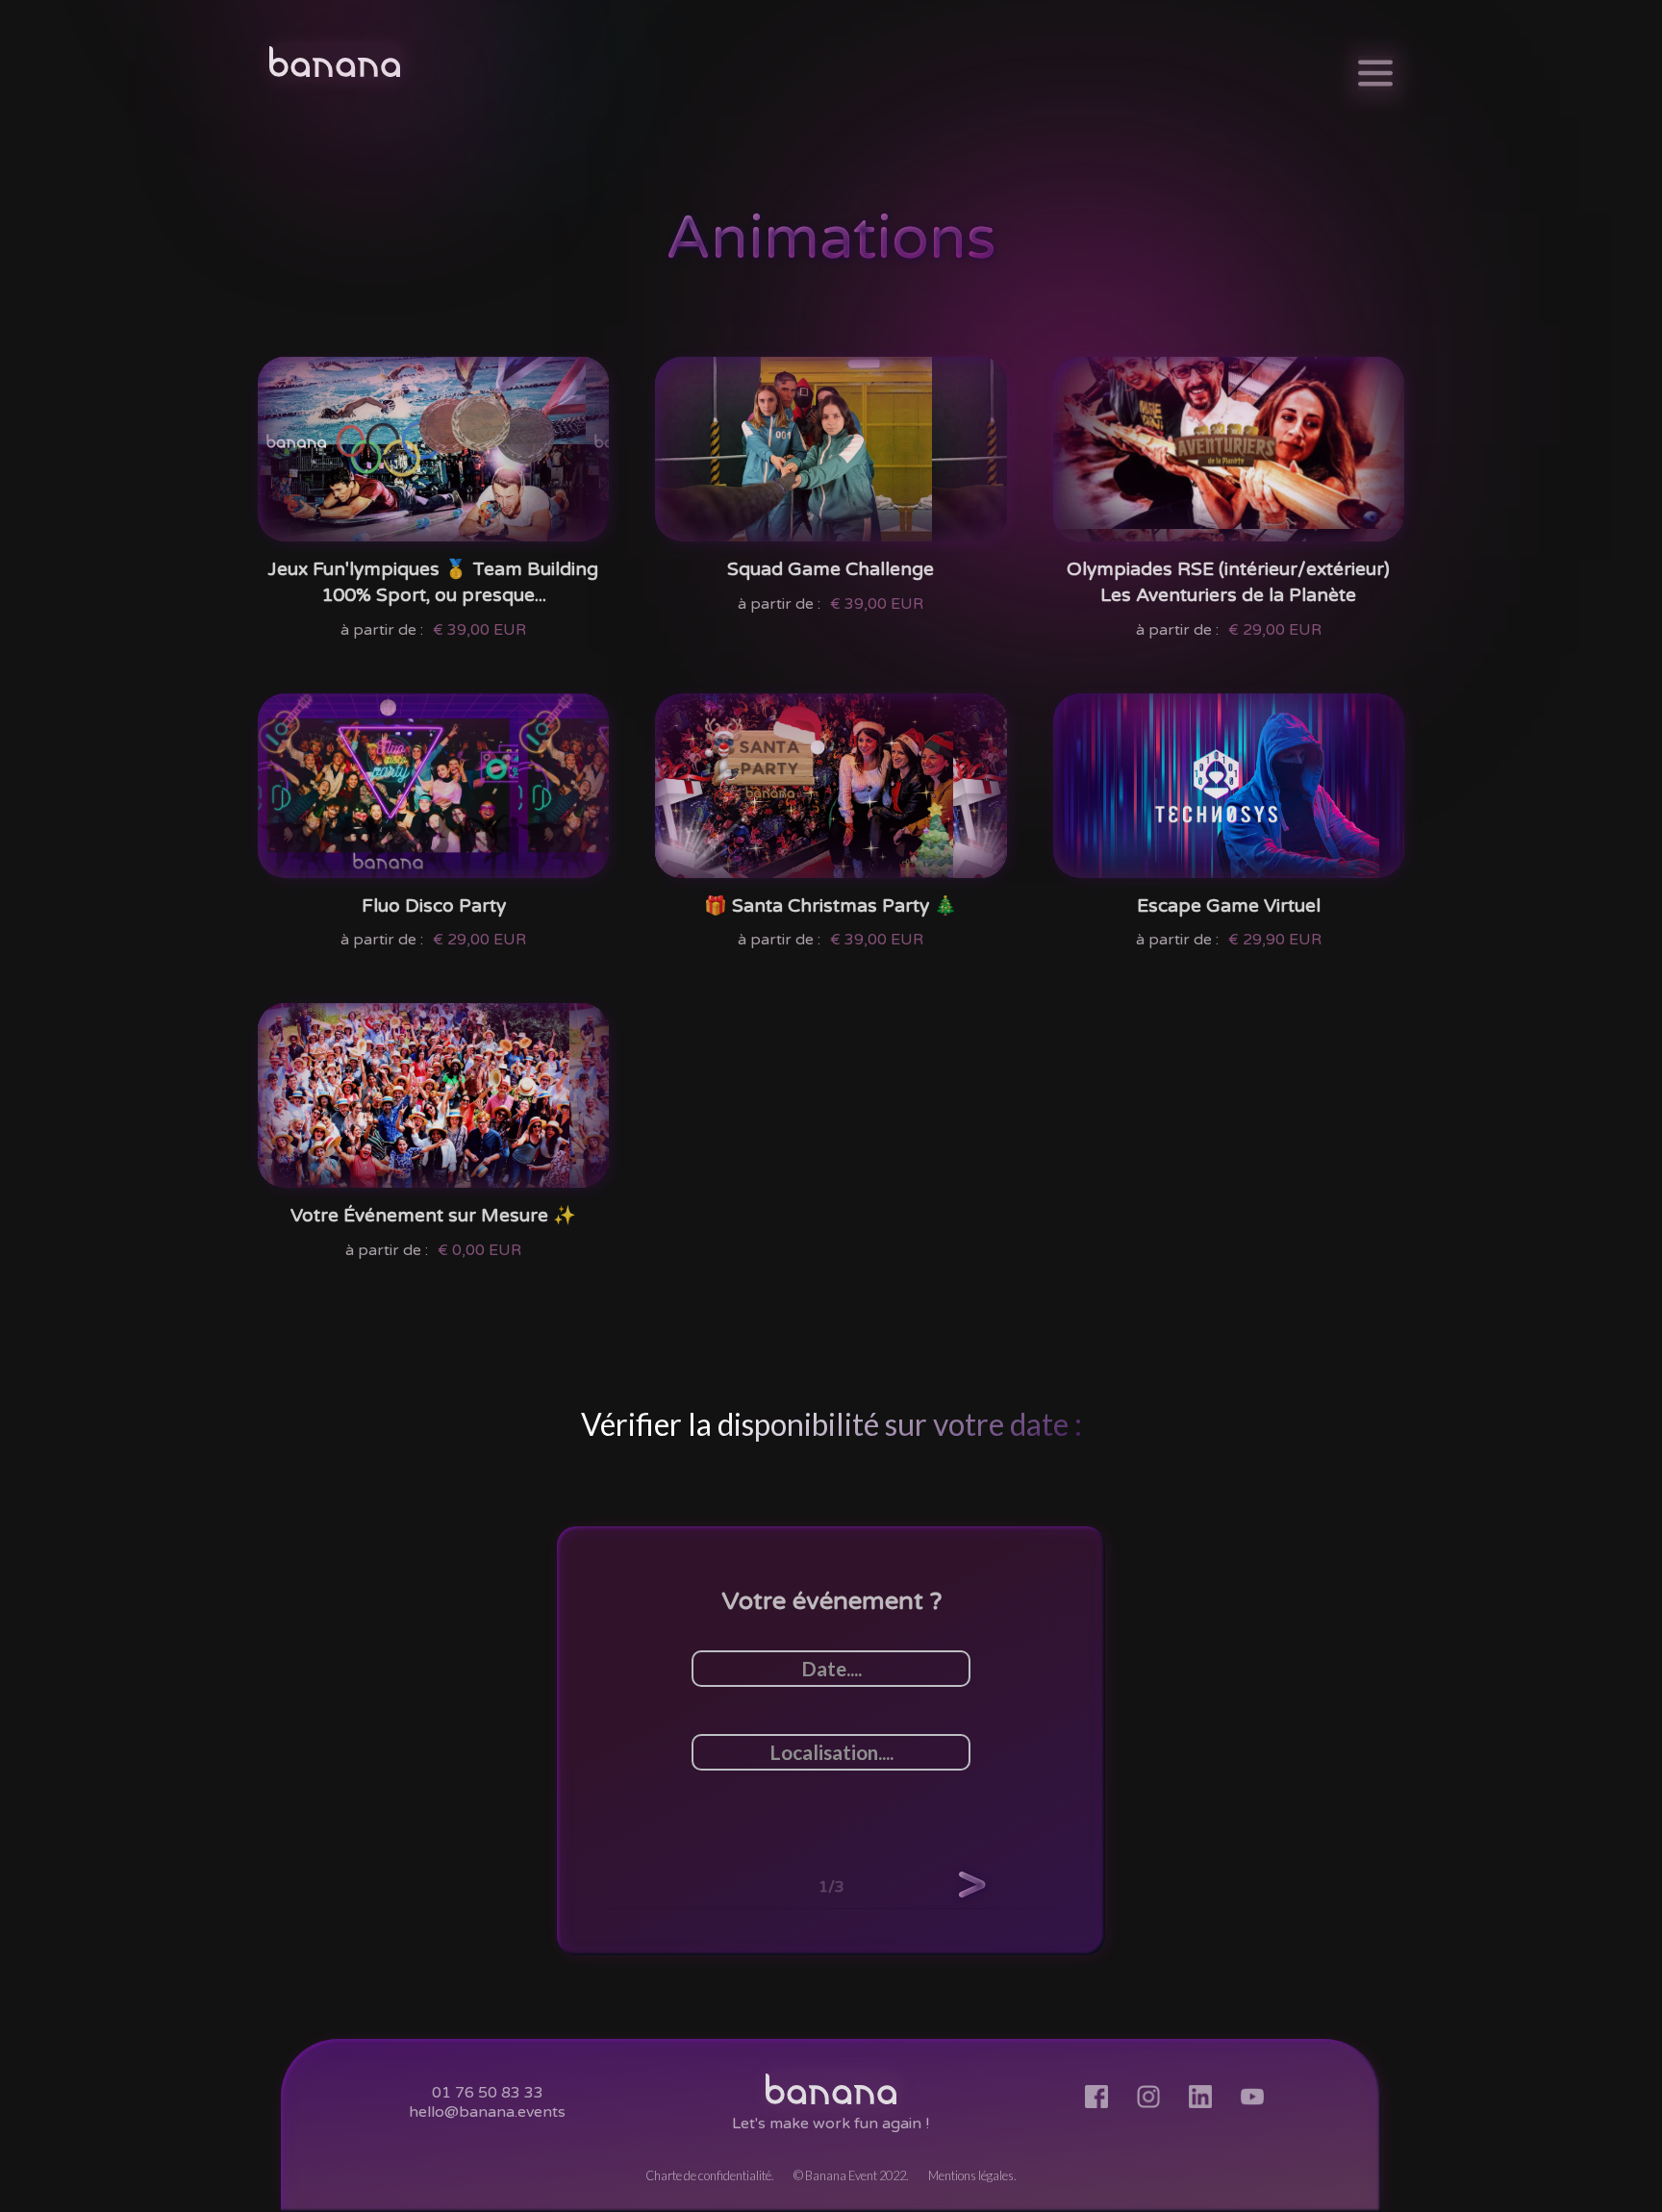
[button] (971, 1884)
